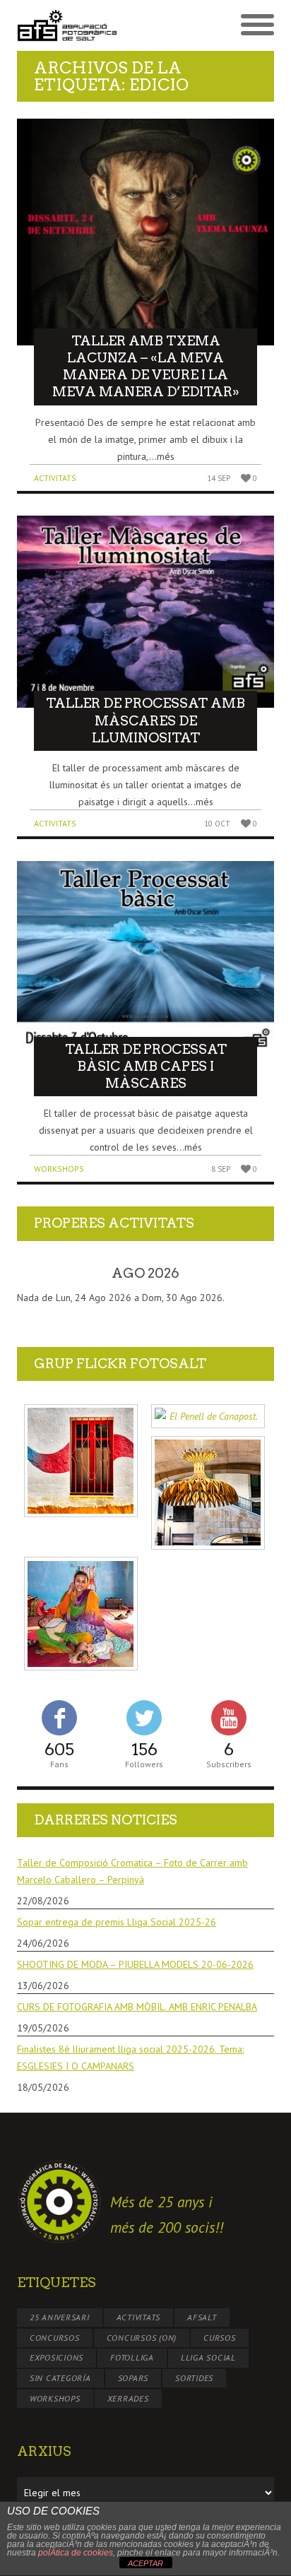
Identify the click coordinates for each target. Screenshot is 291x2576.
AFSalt (202, 2317)
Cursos (220, 2338)
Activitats (55, 478)
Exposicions (57, 2357)
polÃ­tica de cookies (76, 2553)
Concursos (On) (142, 2338)
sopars (133, 2378)
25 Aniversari (60, 2317)
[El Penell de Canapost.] (208, 1417)
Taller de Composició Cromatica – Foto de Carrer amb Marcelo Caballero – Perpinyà (132, 1871)
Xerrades (128, 2398)
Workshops (59, 1169)
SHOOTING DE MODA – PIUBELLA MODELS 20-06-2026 (135, 1964)
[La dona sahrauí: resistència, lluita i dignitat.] (81, 1614)
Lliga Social (208, 2357)
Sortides (194, 2378)
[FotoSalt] (81, 25)
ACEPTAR (145, 2563)
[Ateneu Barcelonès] (208, 1493)
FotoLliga (132, 2357)
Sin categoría (60, 2378)
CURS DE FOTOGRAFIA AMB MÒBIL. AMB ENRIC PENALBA (137, 2007)
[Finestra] (81, 1461)
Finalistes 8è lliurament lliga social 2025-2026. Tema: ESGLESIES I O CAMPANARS (130, 2058)
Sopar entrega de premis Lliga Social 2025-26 (117, 1922)
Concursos (55, 2338)
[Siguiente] (248, 1274)
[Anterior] (43, 1274)
